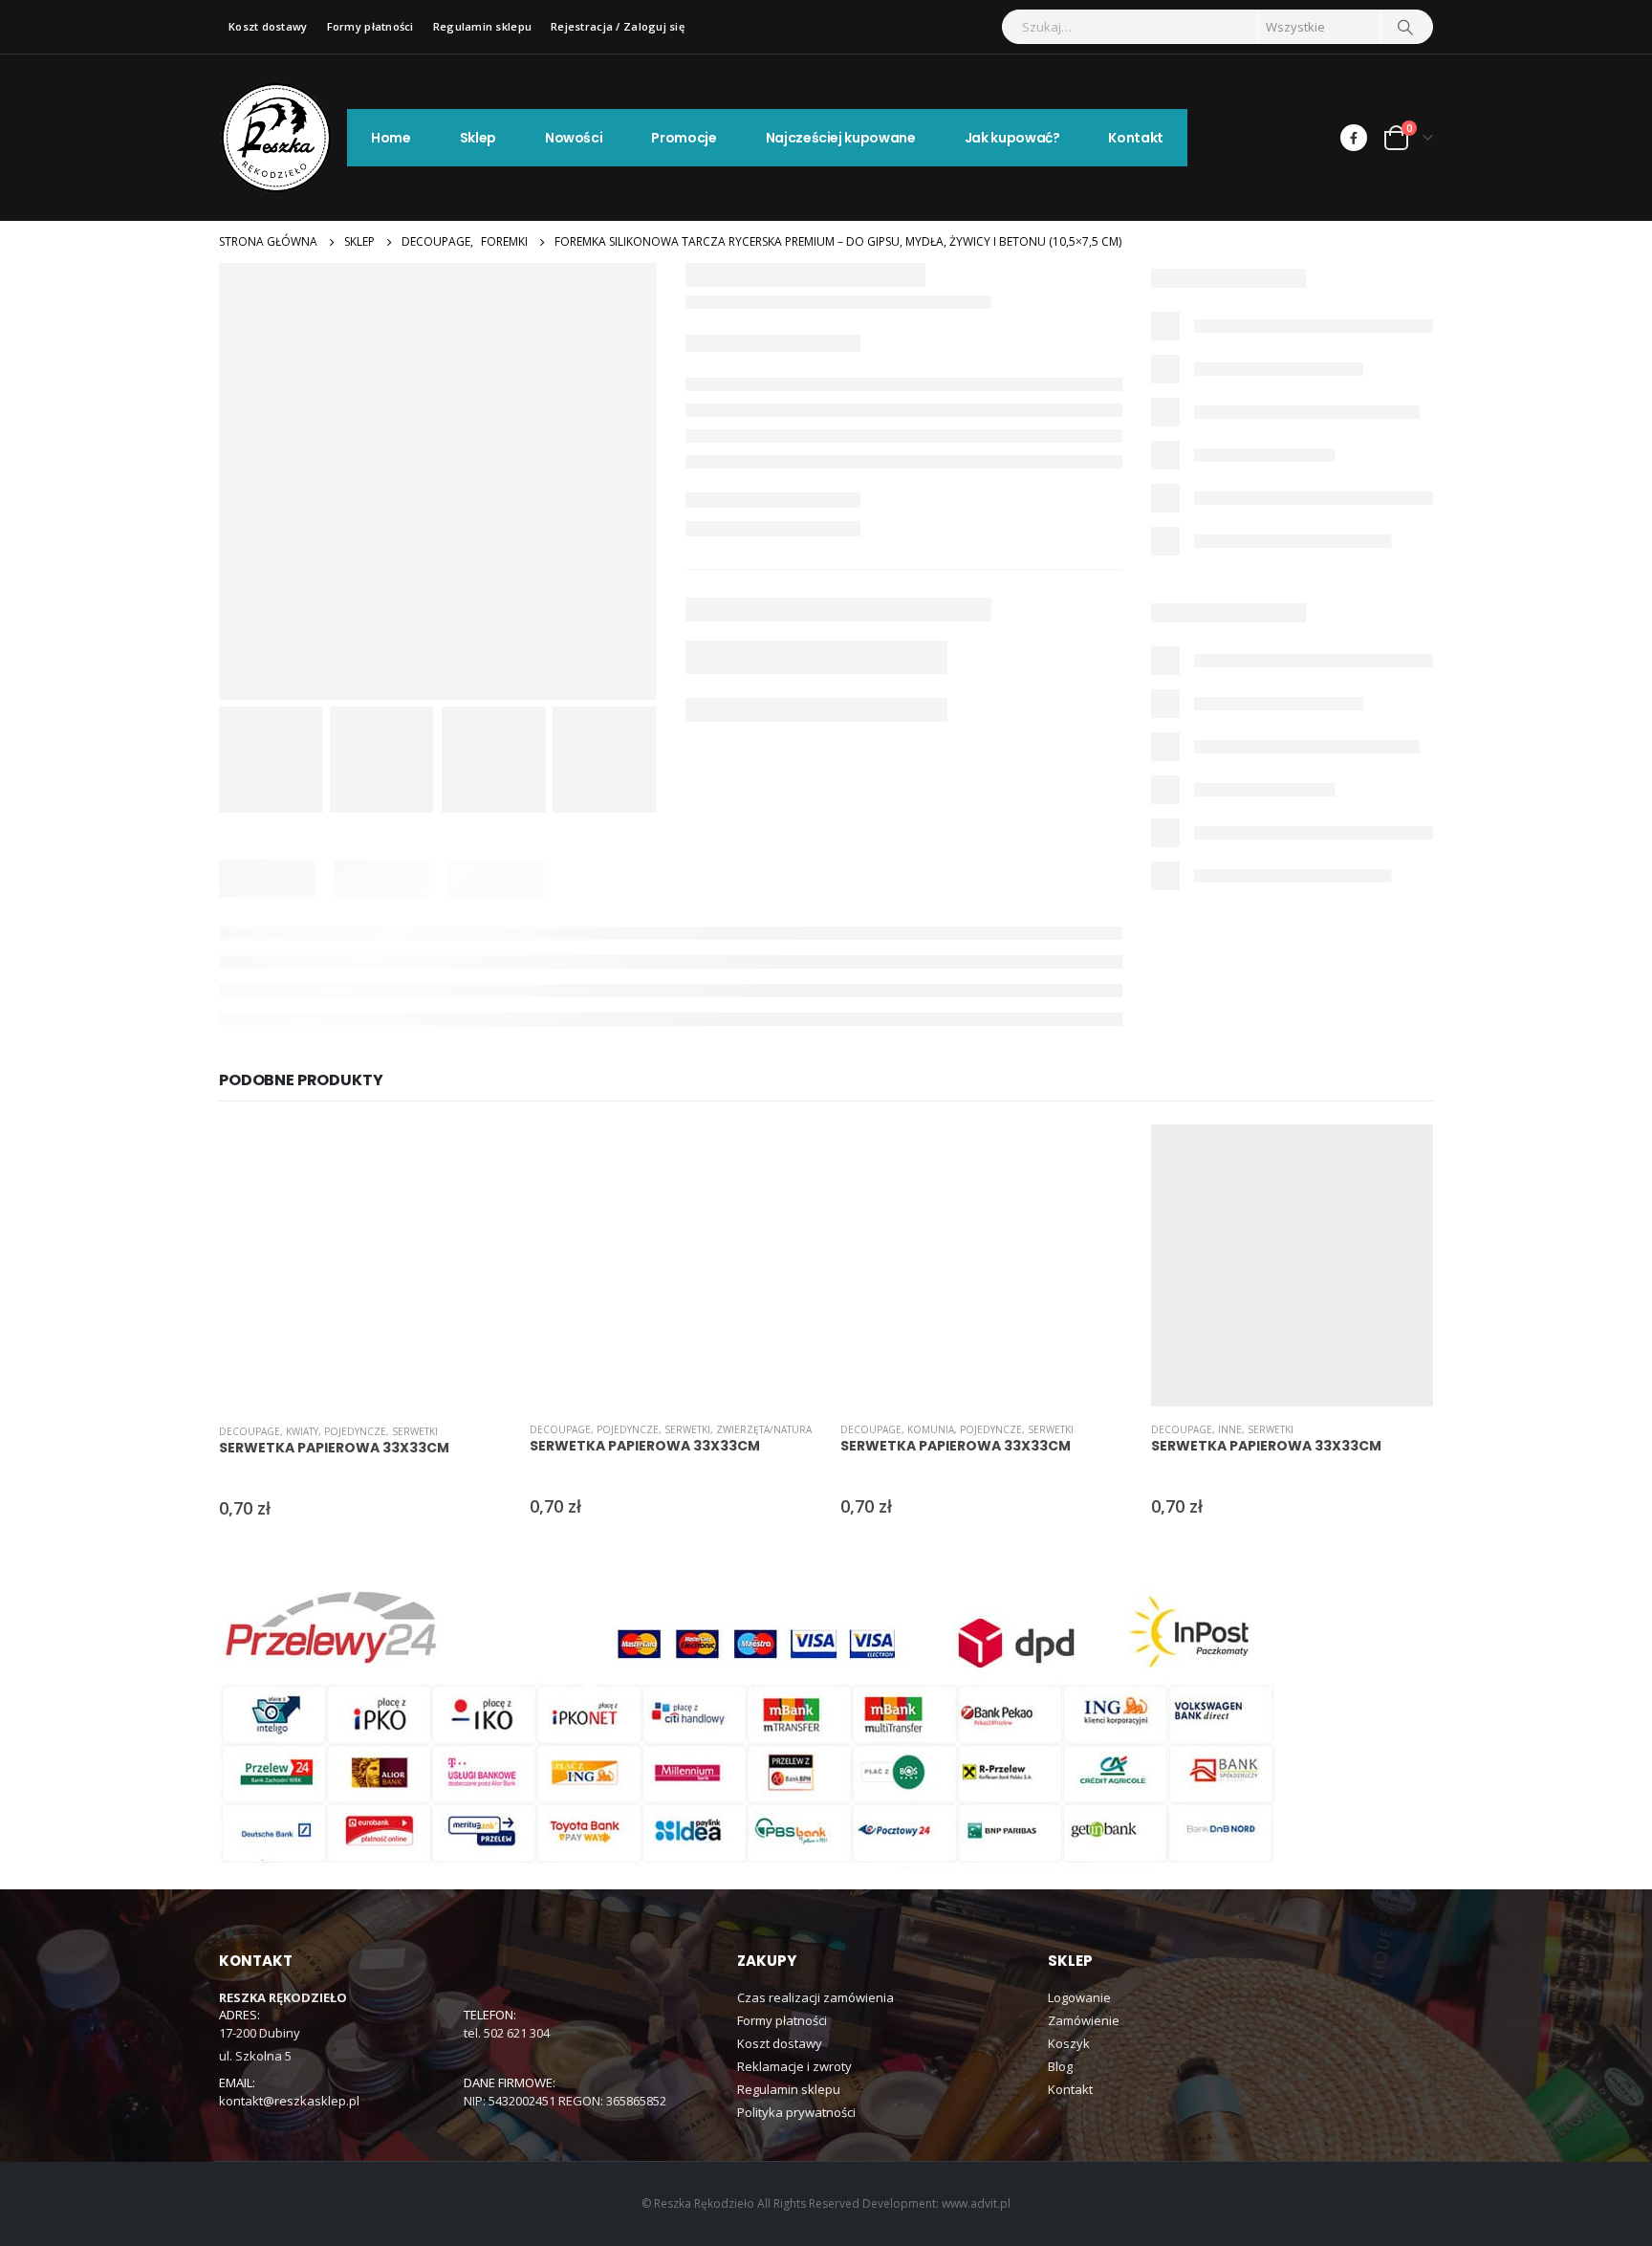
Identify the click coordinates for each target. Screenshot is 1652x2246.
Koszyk (1069, 2043)
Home (391, 138)
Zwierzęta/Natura (764, 1429)
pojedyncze (355, 1431)
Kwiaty (302, 1431)
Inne (1230, 1429)
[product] (360, 1267)
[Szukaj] (1405, 27)
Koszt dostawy (268, 26)
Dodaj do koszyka (469, 1156)
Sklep (478, 138)
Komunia (931, 1429)
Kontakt (1136, 138)
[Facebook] (1354, 138)
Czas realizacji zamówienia (815, 1997)
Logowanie (1079, 1997)
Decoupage (250, 1431)
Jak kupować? (1012, 138)
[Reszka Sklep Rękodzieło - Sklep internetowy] (276, 138)
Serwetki (415, 1431)
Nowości (574, 138)
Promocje (684, 138)
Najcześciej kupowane (841, 138)
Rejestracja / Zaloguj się (618, 26)
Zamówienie (1084, 2020)
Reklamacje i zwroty (794, 2066)
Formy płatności (370, 26)
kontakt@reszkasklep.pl (289, 2101)
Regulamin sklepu (482, 26)
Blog (1060, 2066)
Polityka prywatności (796, 2112)
